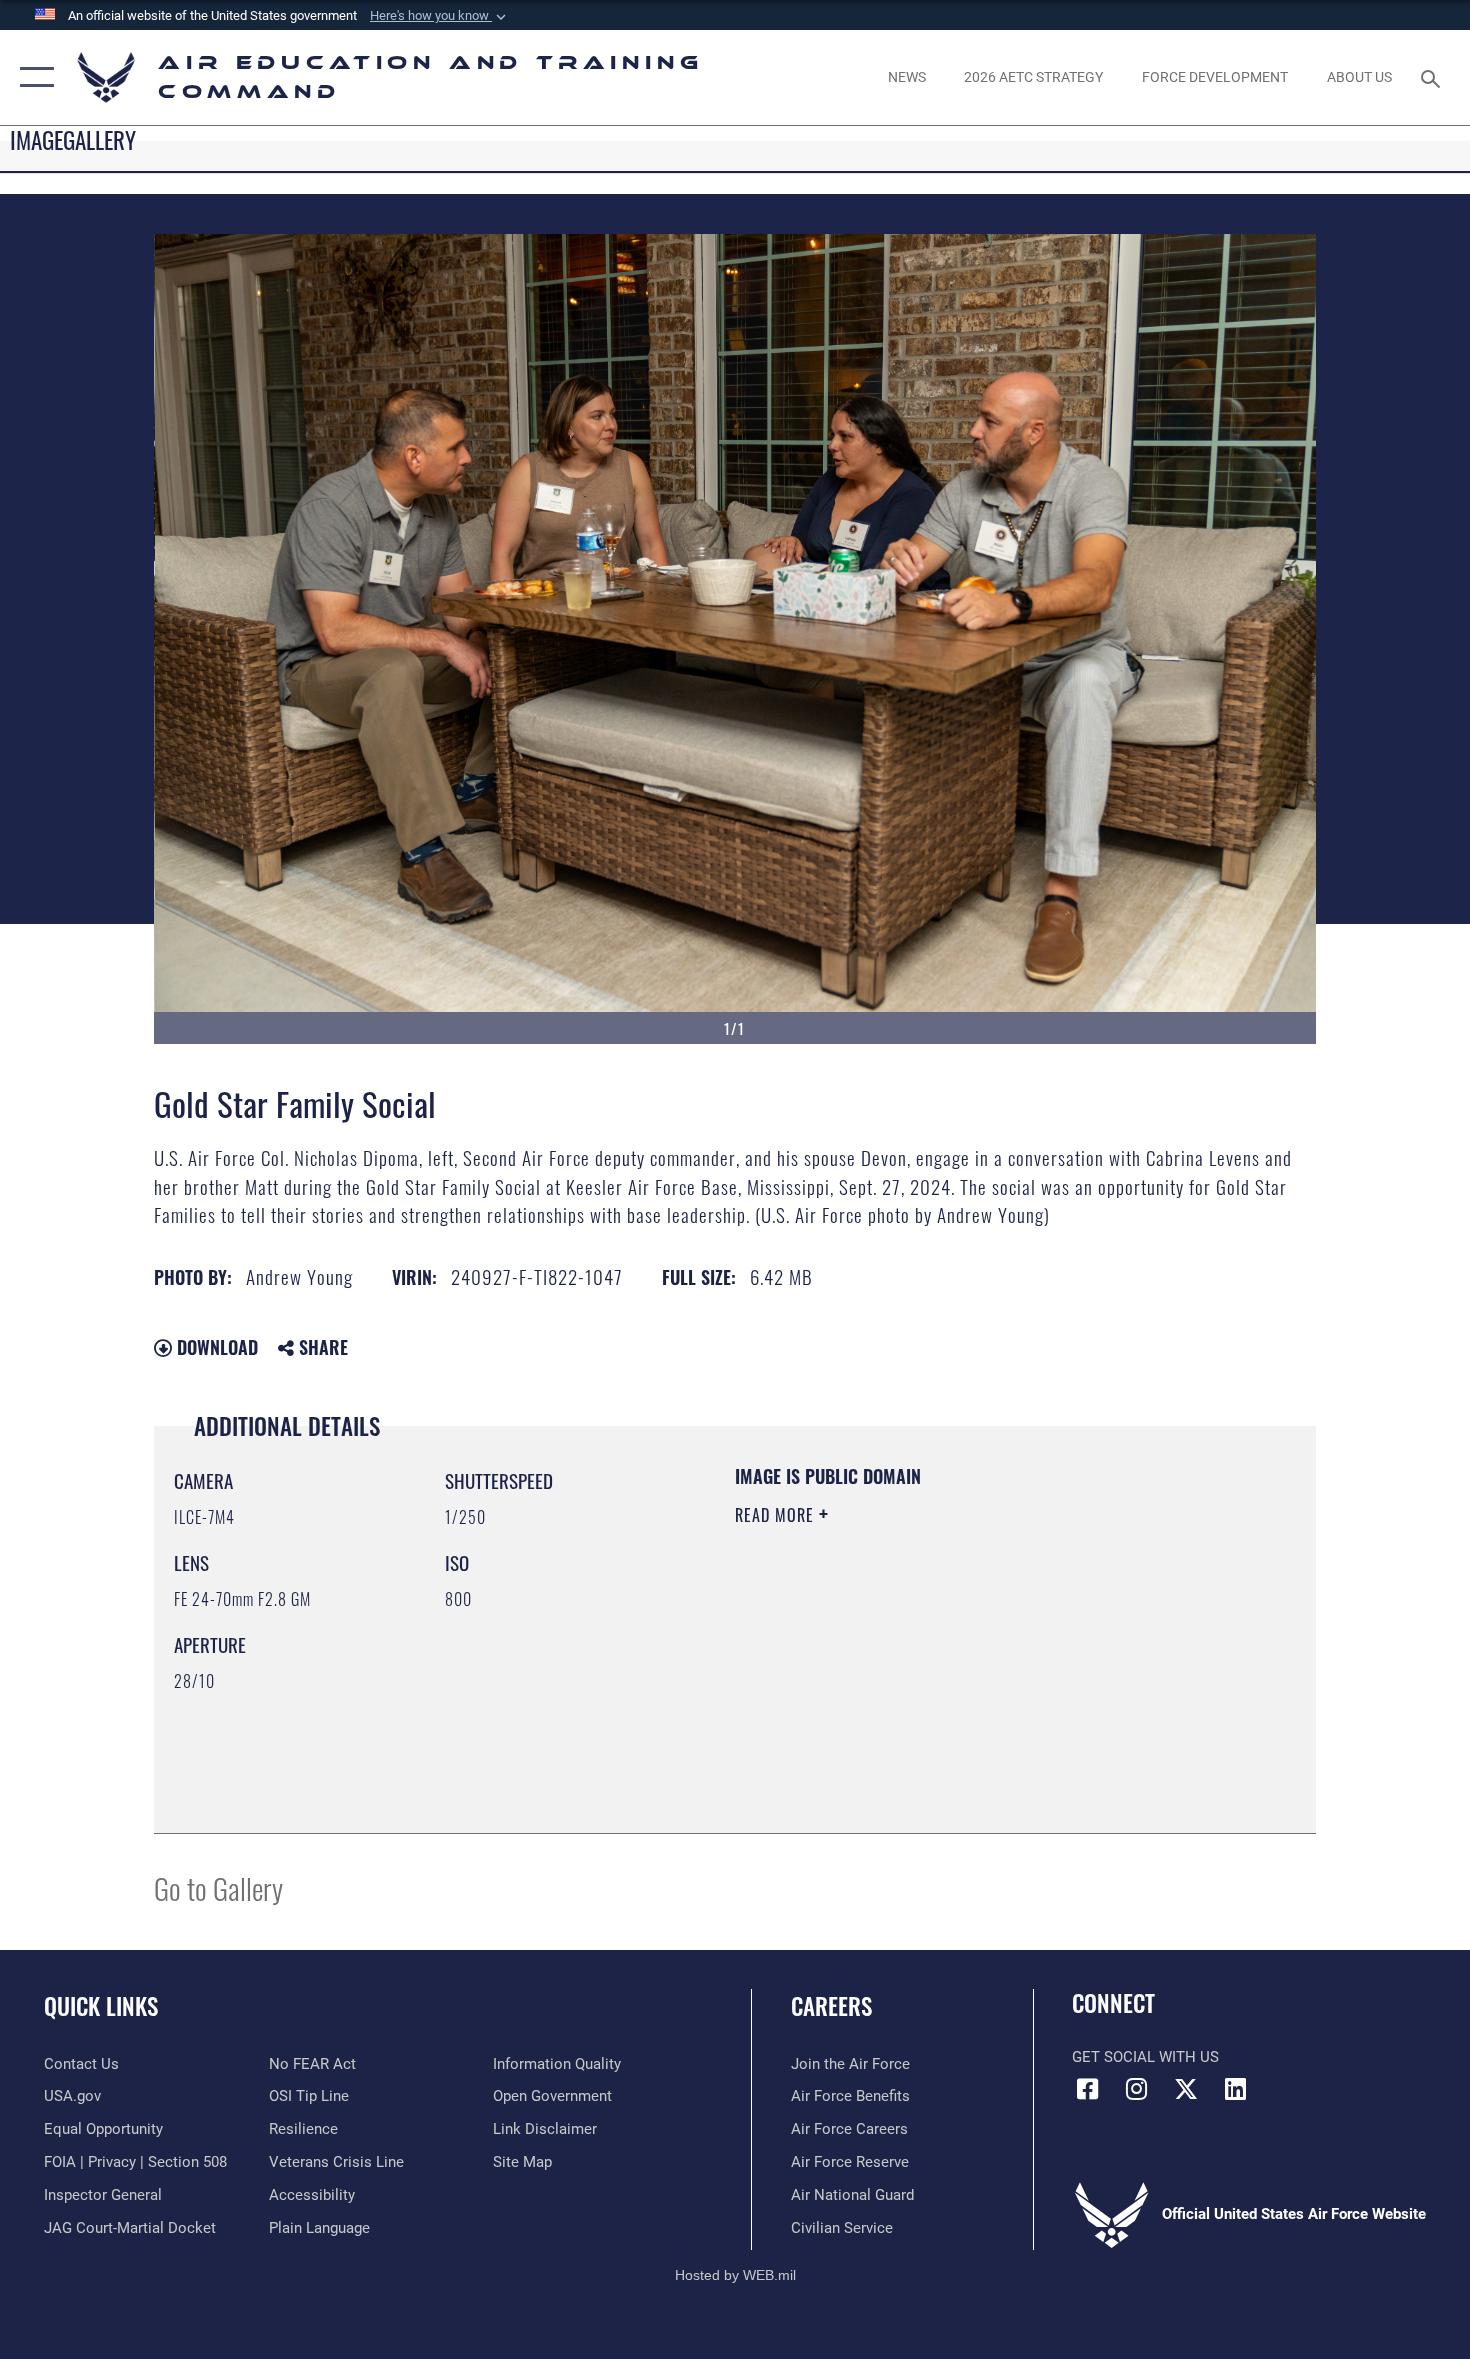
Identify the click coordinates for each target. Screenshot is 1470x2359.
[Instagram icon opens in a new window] (1137, 2089)
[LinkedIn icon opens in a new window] (1235, 2089)
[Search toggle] (1433, 77)
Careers (831, 2006)
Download (215, 1347)
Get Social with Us (1145, 2057)
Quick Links (101, 2006)
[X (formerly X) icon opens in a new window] (1186, 2089)
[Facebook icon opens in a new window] (1087, 2089)
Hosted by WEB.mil (735, 2275)
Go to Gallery (218, 1887)
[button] (440, 16)
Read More (777, 1515)
